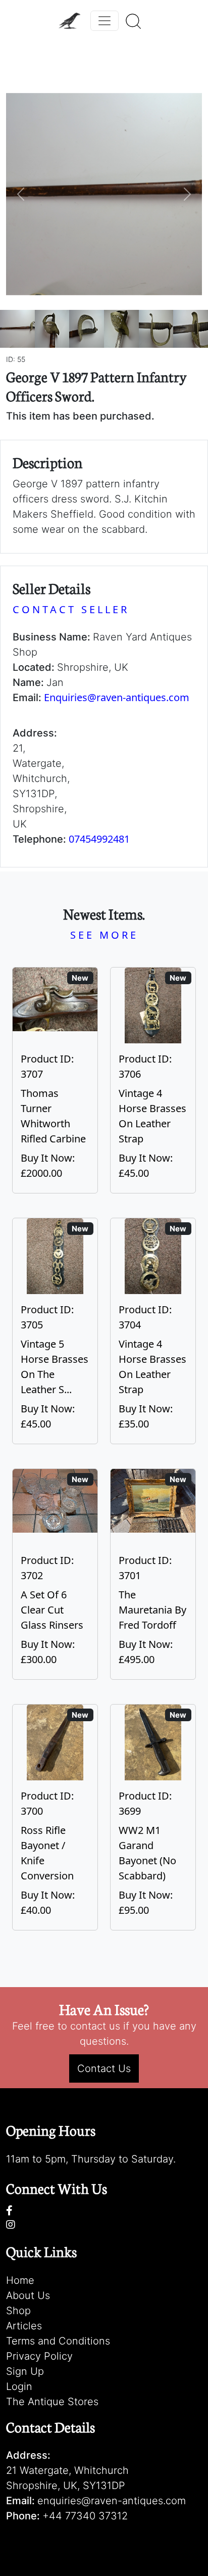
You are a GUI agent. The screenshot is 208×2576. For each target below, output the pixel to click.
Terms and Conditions (58, 2341)
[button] (21, 194)
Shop (18, 2311)
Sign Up (25, 2371)
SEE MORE (104, 935)
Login (19, 2386)
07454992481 (99, 839)
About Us (28, 2295)
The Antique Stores (52, 2402)
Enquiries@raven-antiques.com (117, 697)
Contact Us (104, 2068)
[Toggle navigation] (105, 21)
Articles (24, 2326)
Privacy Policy (39, 2356)
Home (20, 2280)
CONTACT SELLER (71, 609)
